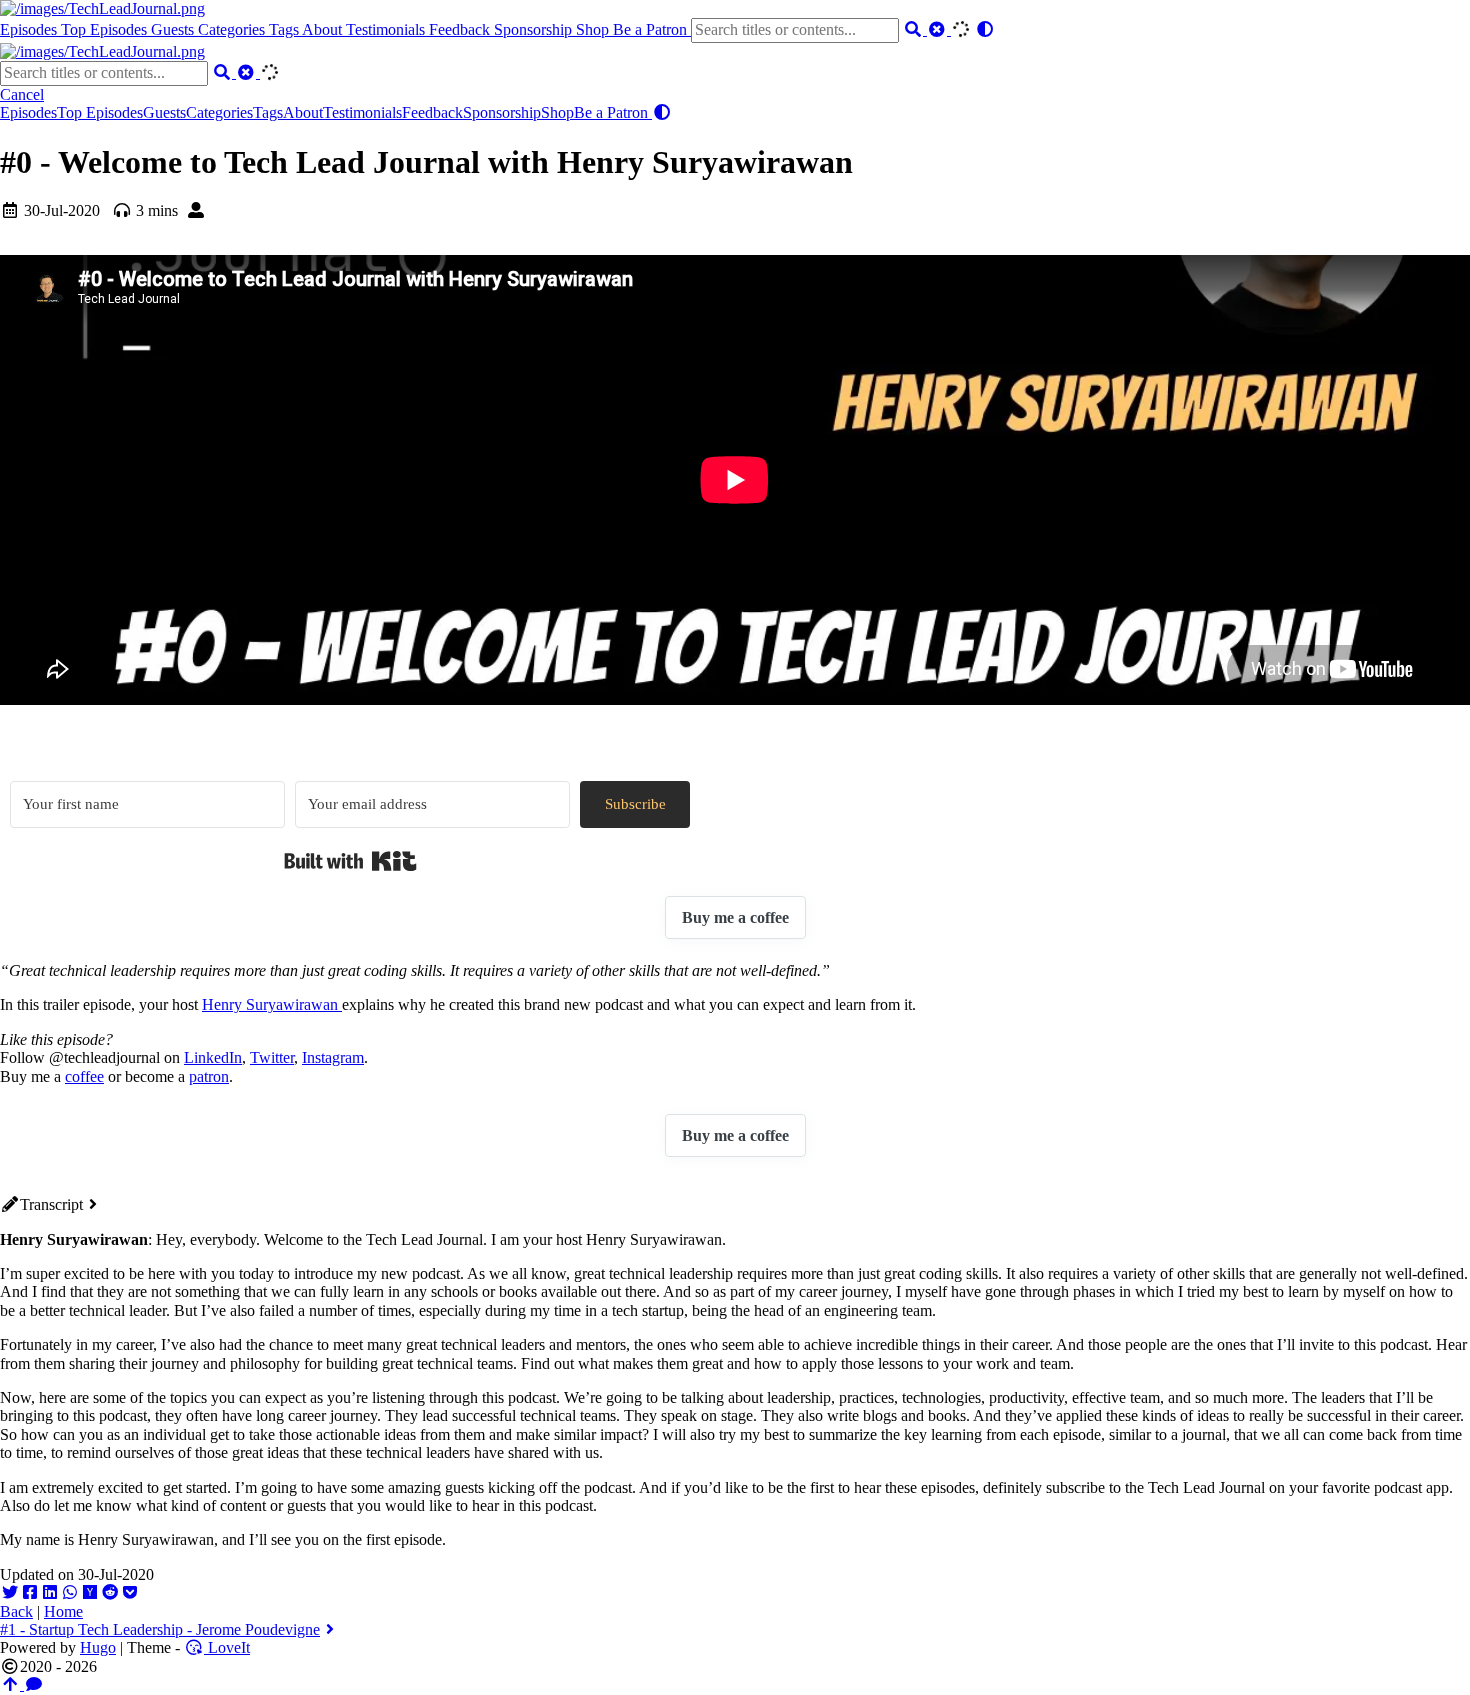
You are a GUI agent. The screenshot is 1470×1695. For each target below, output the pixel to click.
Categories (233, 29)
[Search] (915, 29)
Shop (594, 29)
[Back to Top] (12, 1684)
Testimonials (387, 29)
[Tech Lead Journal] (102, 8)
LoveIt (227, 1647)
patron (209, 1076)
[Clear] (939, 29)
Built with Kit (350, 861)
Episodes (30, 29)
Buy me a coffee (735, 917)
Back (16, 1611)
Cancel (22, 94)
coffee (84, 1076)
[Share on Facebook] (30, 1592)
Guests (174, 29)
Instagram (333, 1057)
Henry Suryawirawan (272, 1004)
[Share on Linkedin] (50, 1592)
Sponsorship (535, 29)
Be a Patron (652, 29)
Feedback (461, 29)
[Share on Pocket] (130, 1592)
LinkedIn (213, 1057)
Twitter (272, 1057)
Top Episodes (106, 29)
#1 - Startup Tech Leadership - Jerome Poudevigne (160, 1629)
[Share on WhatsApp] (70, 1592)
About (324, 29)
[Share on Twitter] (10, 1592)
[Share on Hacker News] (90, 1592)
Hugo (98, 1647)
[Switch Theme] (985, 29)
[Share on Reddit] (110, 1592)
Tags (285, 29)
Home (63, 1611)
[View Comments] (34, 1684)
